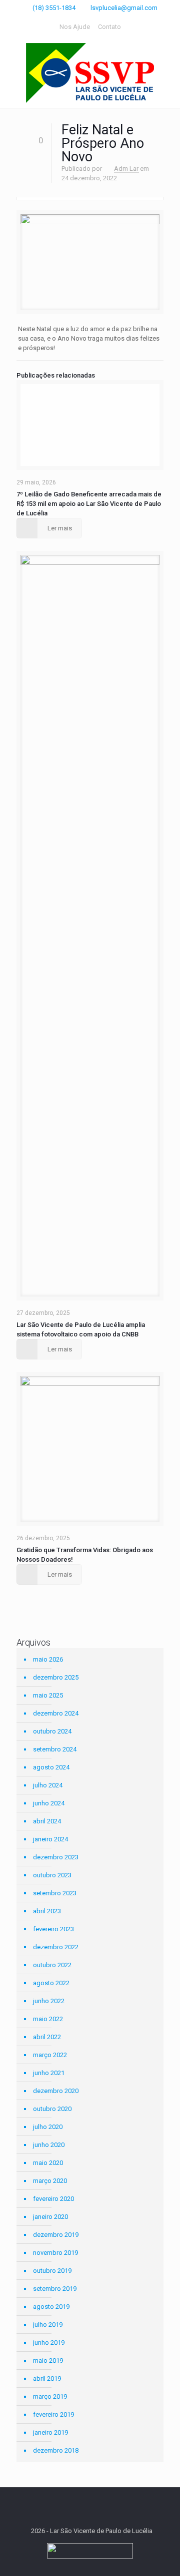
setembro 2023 (55, 1893)
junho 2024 (49, 1803)
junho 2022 (49, 2001)
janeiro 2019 (50, 2432)
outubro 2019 (52, 2271)
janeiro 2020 (50, 2217)
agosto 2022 (51, 1983)
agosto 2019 (51, 2307)
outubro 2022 (52, 1965)
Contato (109, 27)
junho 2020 (49, 2145)
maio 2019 (48, 2361)
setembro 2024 (55, 1749)
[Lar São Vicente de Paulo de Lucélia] (90, 73)
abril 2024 (47, 1821)
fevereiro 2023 (53, 1929)
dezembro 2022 (56, 1947)
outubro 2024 (52, 1731)
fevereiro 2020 (53, 2199)
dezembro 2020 (56, 2091)
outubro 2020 (52, 2109)
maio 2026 (48, 1659)
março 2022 (50, 2055)
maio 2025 (48, 1695)
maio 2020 (48, 2163)
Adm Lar (126, 169)
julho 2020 (48, 2127)
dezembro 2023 (56, 1857)
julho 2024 (48, 1785)
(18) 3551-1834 (54, 8)
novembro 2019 (55, 2253)
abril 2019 (47, 2378)
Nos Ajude (75, 27)
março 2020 (50, 2181)
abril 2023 (47, 1911)
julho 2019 (48, 2325)
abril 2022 (47, 2037)
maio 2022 (48, 2019)
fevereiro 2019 (53, 2414)
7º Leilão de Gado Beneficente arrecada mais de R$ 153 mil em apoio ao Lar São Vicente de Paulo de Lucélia (89, 504)
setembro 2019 (55, 2289)
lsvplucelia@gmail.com (124, 8)
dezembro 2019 (56, 2235)
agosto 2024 (51, 1767)
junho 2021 (49, 2073)
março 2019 (50, 2396)
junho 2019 (49, 2343)
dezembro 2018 (56, 2450)
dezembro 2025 (56, 1677)
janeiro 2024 (50, 1839)
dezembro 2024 (56, 1713)
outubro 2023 (52, 1875)
